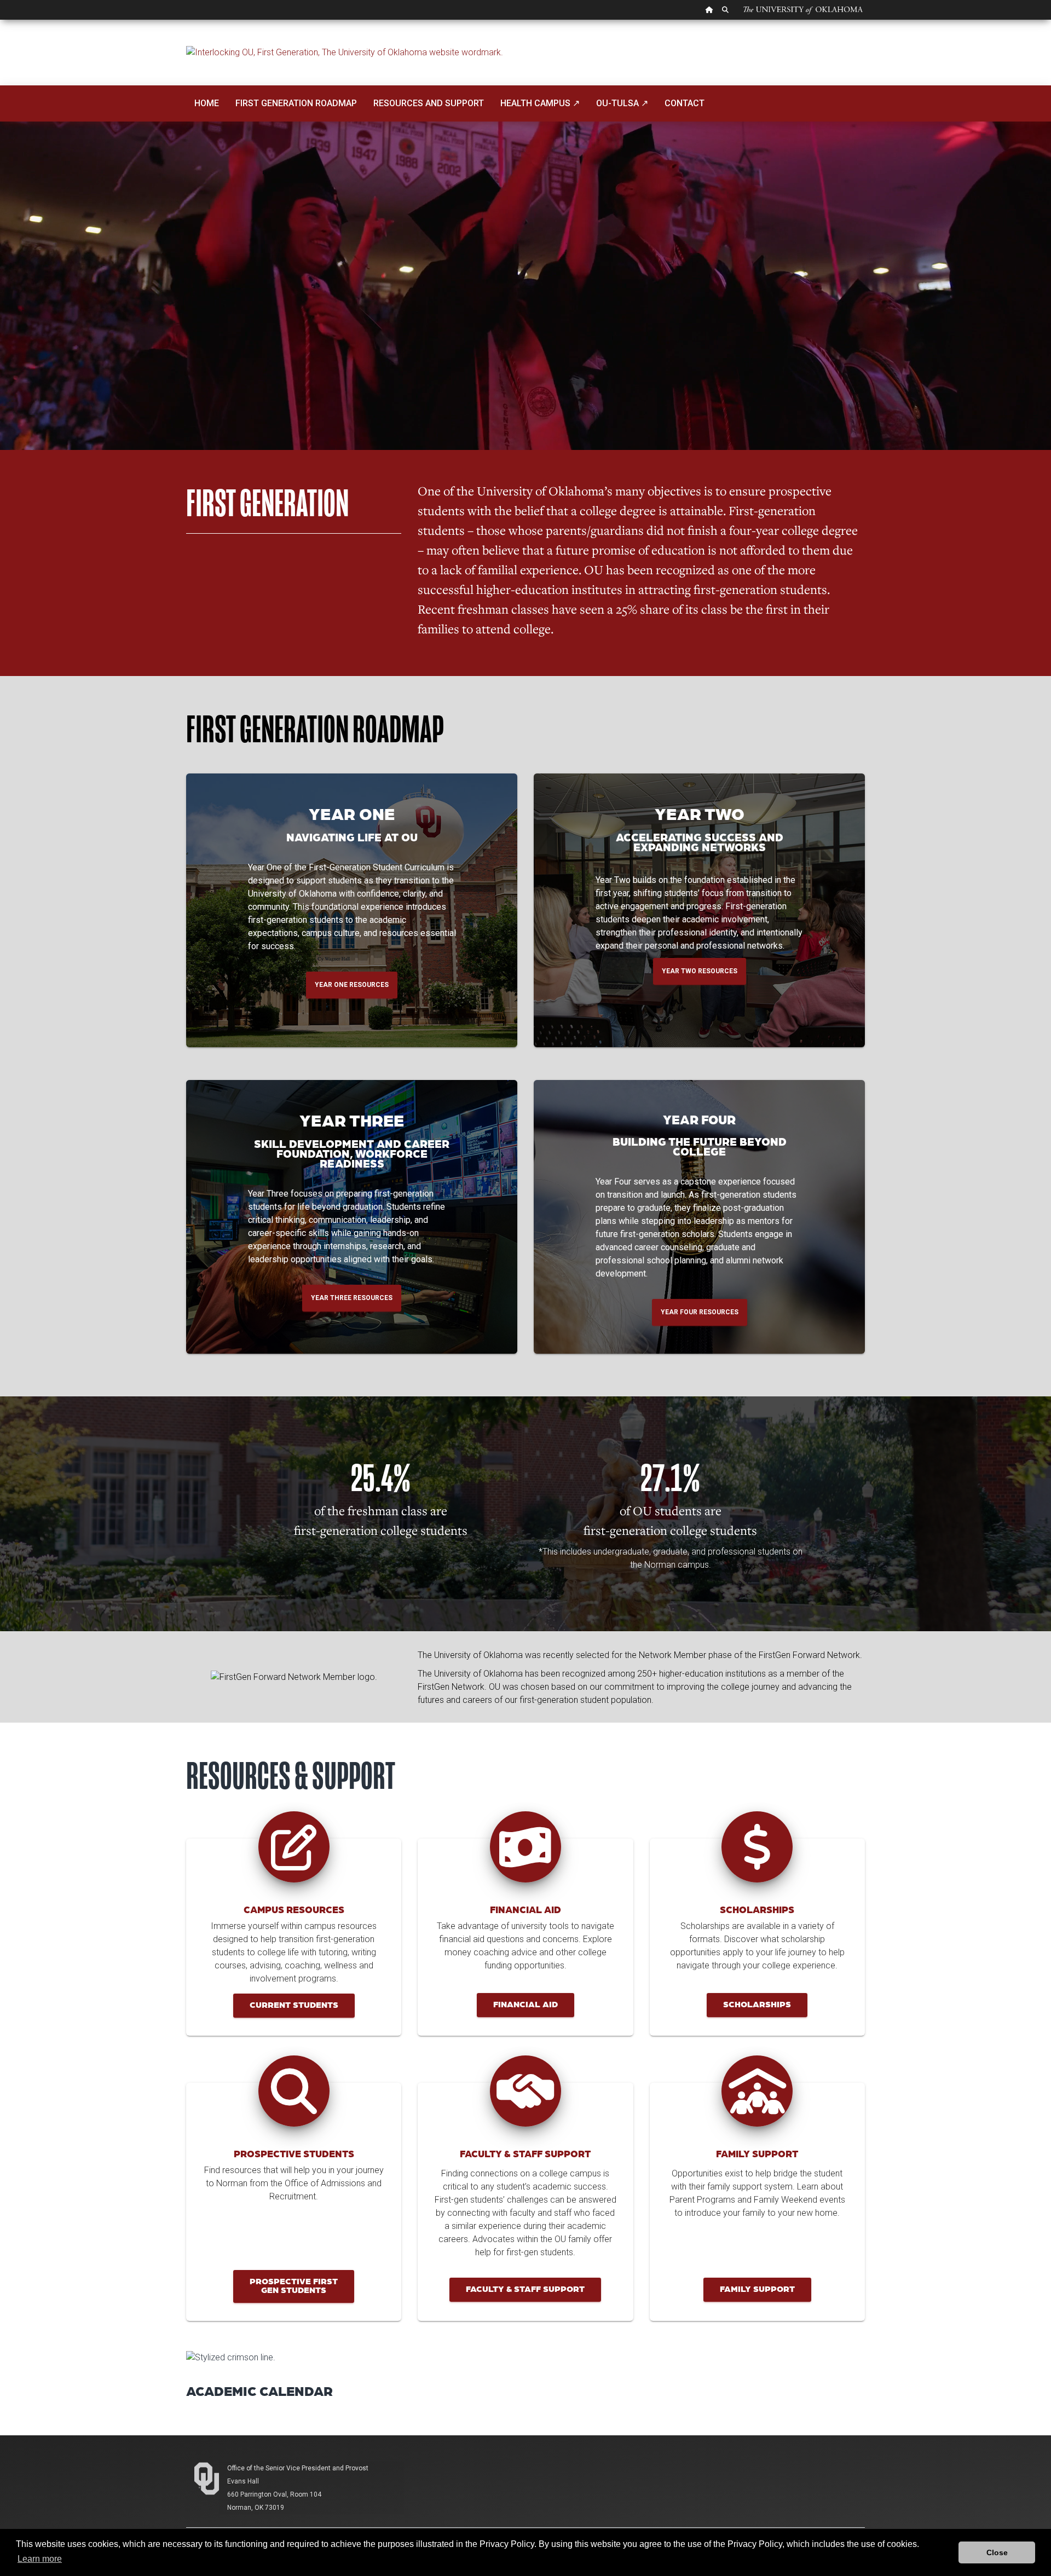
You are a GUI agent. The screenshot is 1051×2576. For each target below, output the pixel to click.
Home (207, 103)
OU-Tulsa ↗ (622, 103)
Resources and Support (429, 103)
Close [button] (997, 2552)
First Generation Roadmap (296, 103)
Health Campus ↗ (540, 103)
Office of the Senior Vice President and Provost (298, 2468)
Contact (685, 103)
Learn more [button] (40, 2559)
